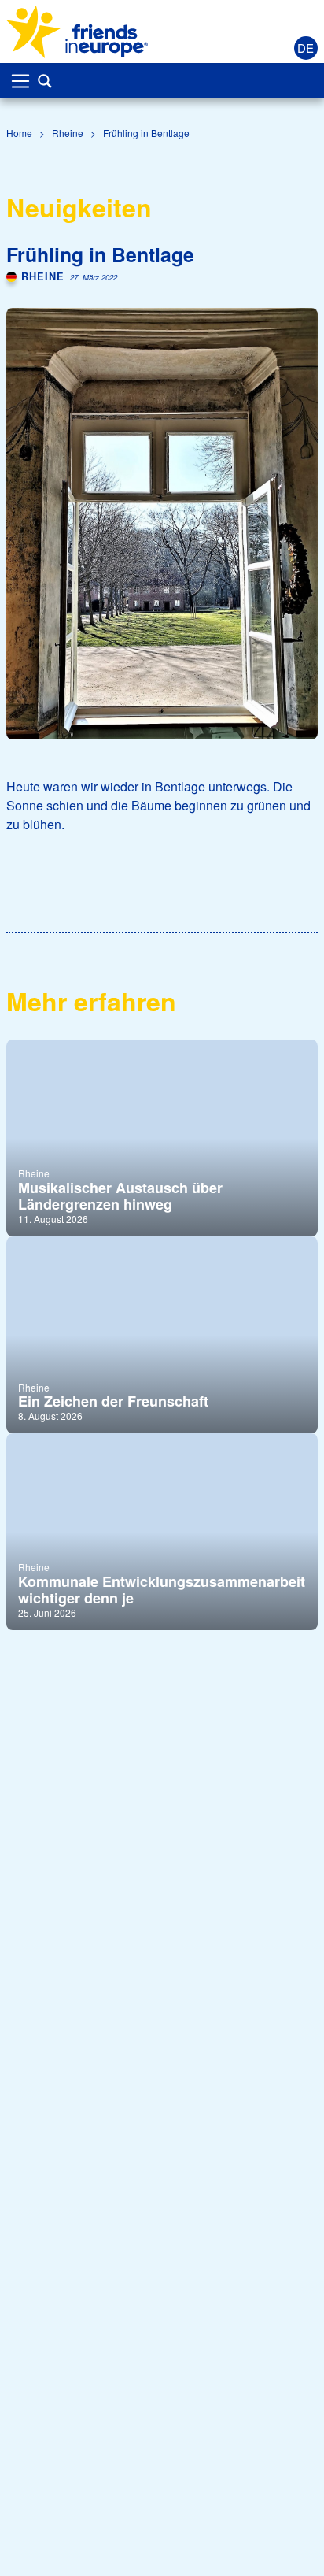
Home (19, 133)
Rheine (68, 133)
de (306, 48)
